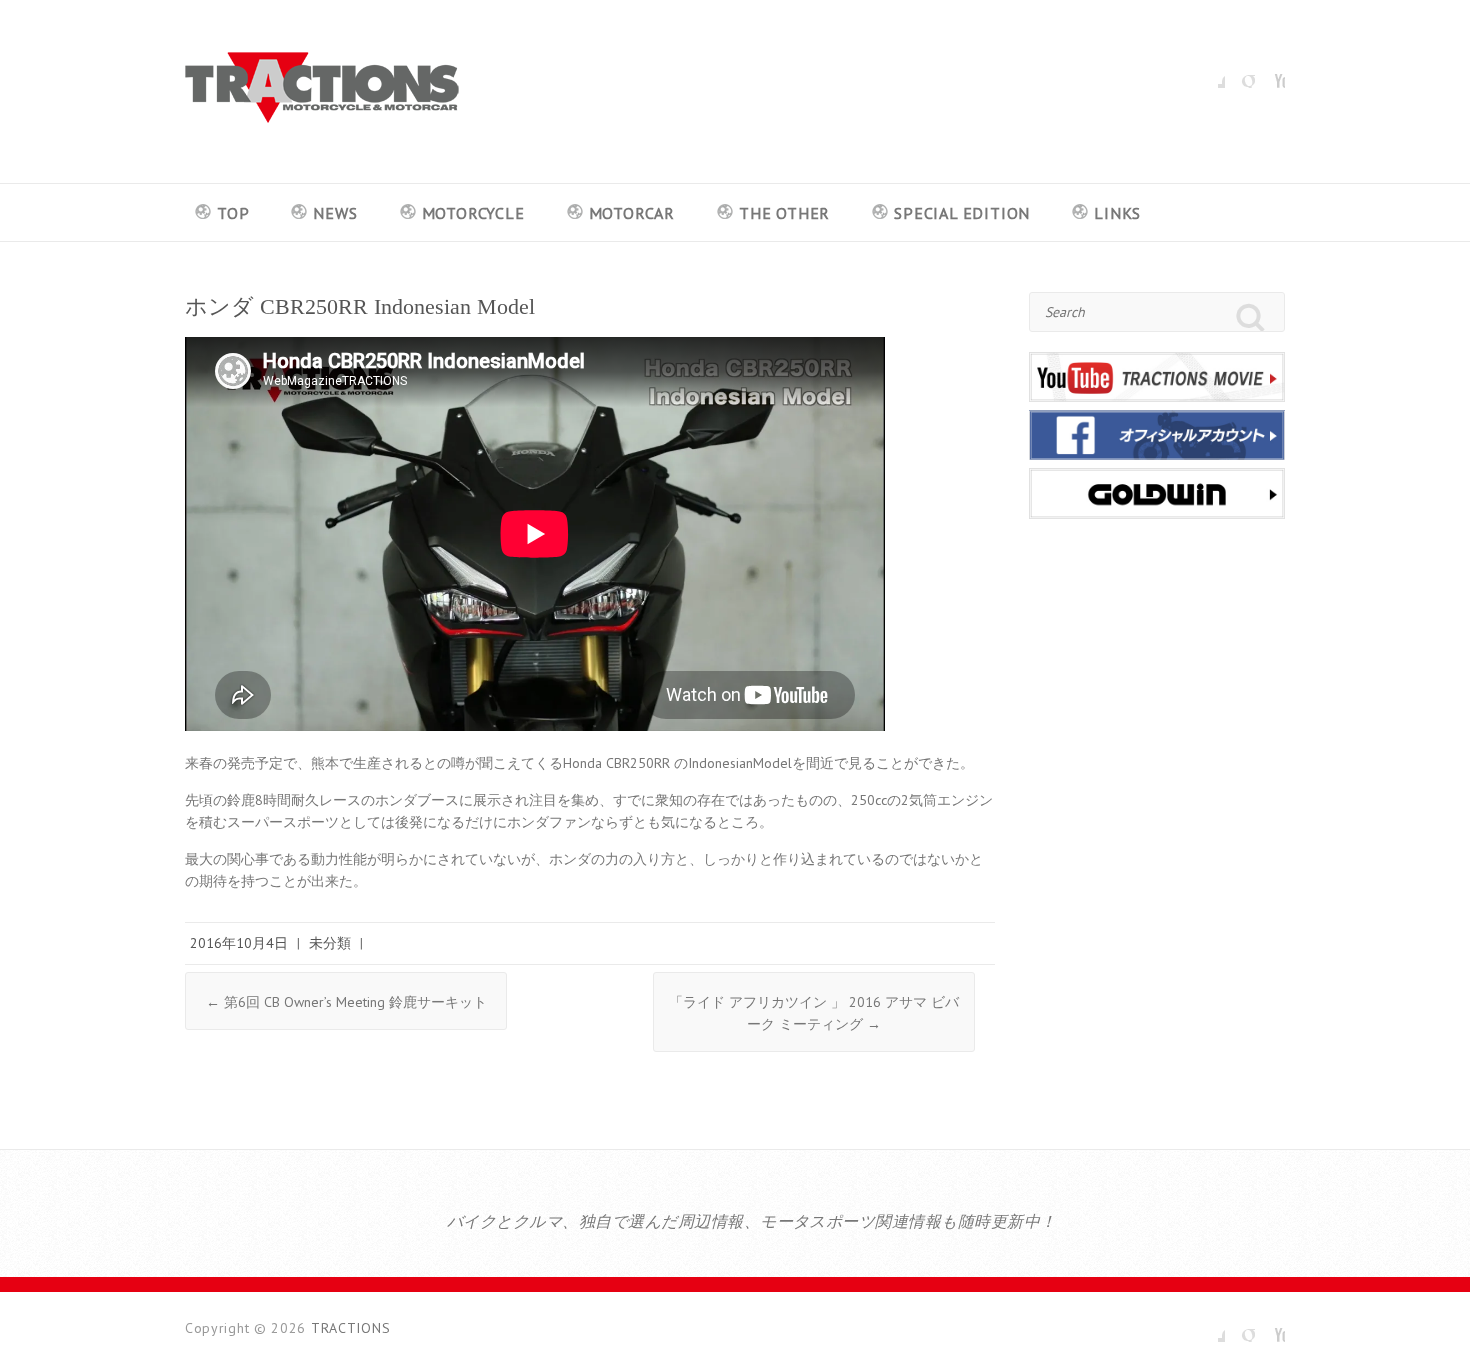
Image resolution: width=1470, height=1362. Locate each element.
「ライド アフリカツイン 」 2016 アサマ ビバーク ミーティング (814, 1013)
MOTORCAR (632, 213)
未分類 (330, 943)
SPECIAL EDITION (962, 213)
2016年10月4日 (239, 943)
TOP (233, 213)
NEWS (335, 213)
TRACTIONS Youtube (1270, 73)
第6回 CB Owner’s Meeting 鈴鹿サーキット (346, 1002)
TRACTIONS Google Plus (1240, 73)
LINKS (1117, 213)
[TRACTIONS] (322, 92)
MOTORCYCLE (473, 213)
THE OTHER (784, 213)
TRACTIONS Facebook (1210, 73)
